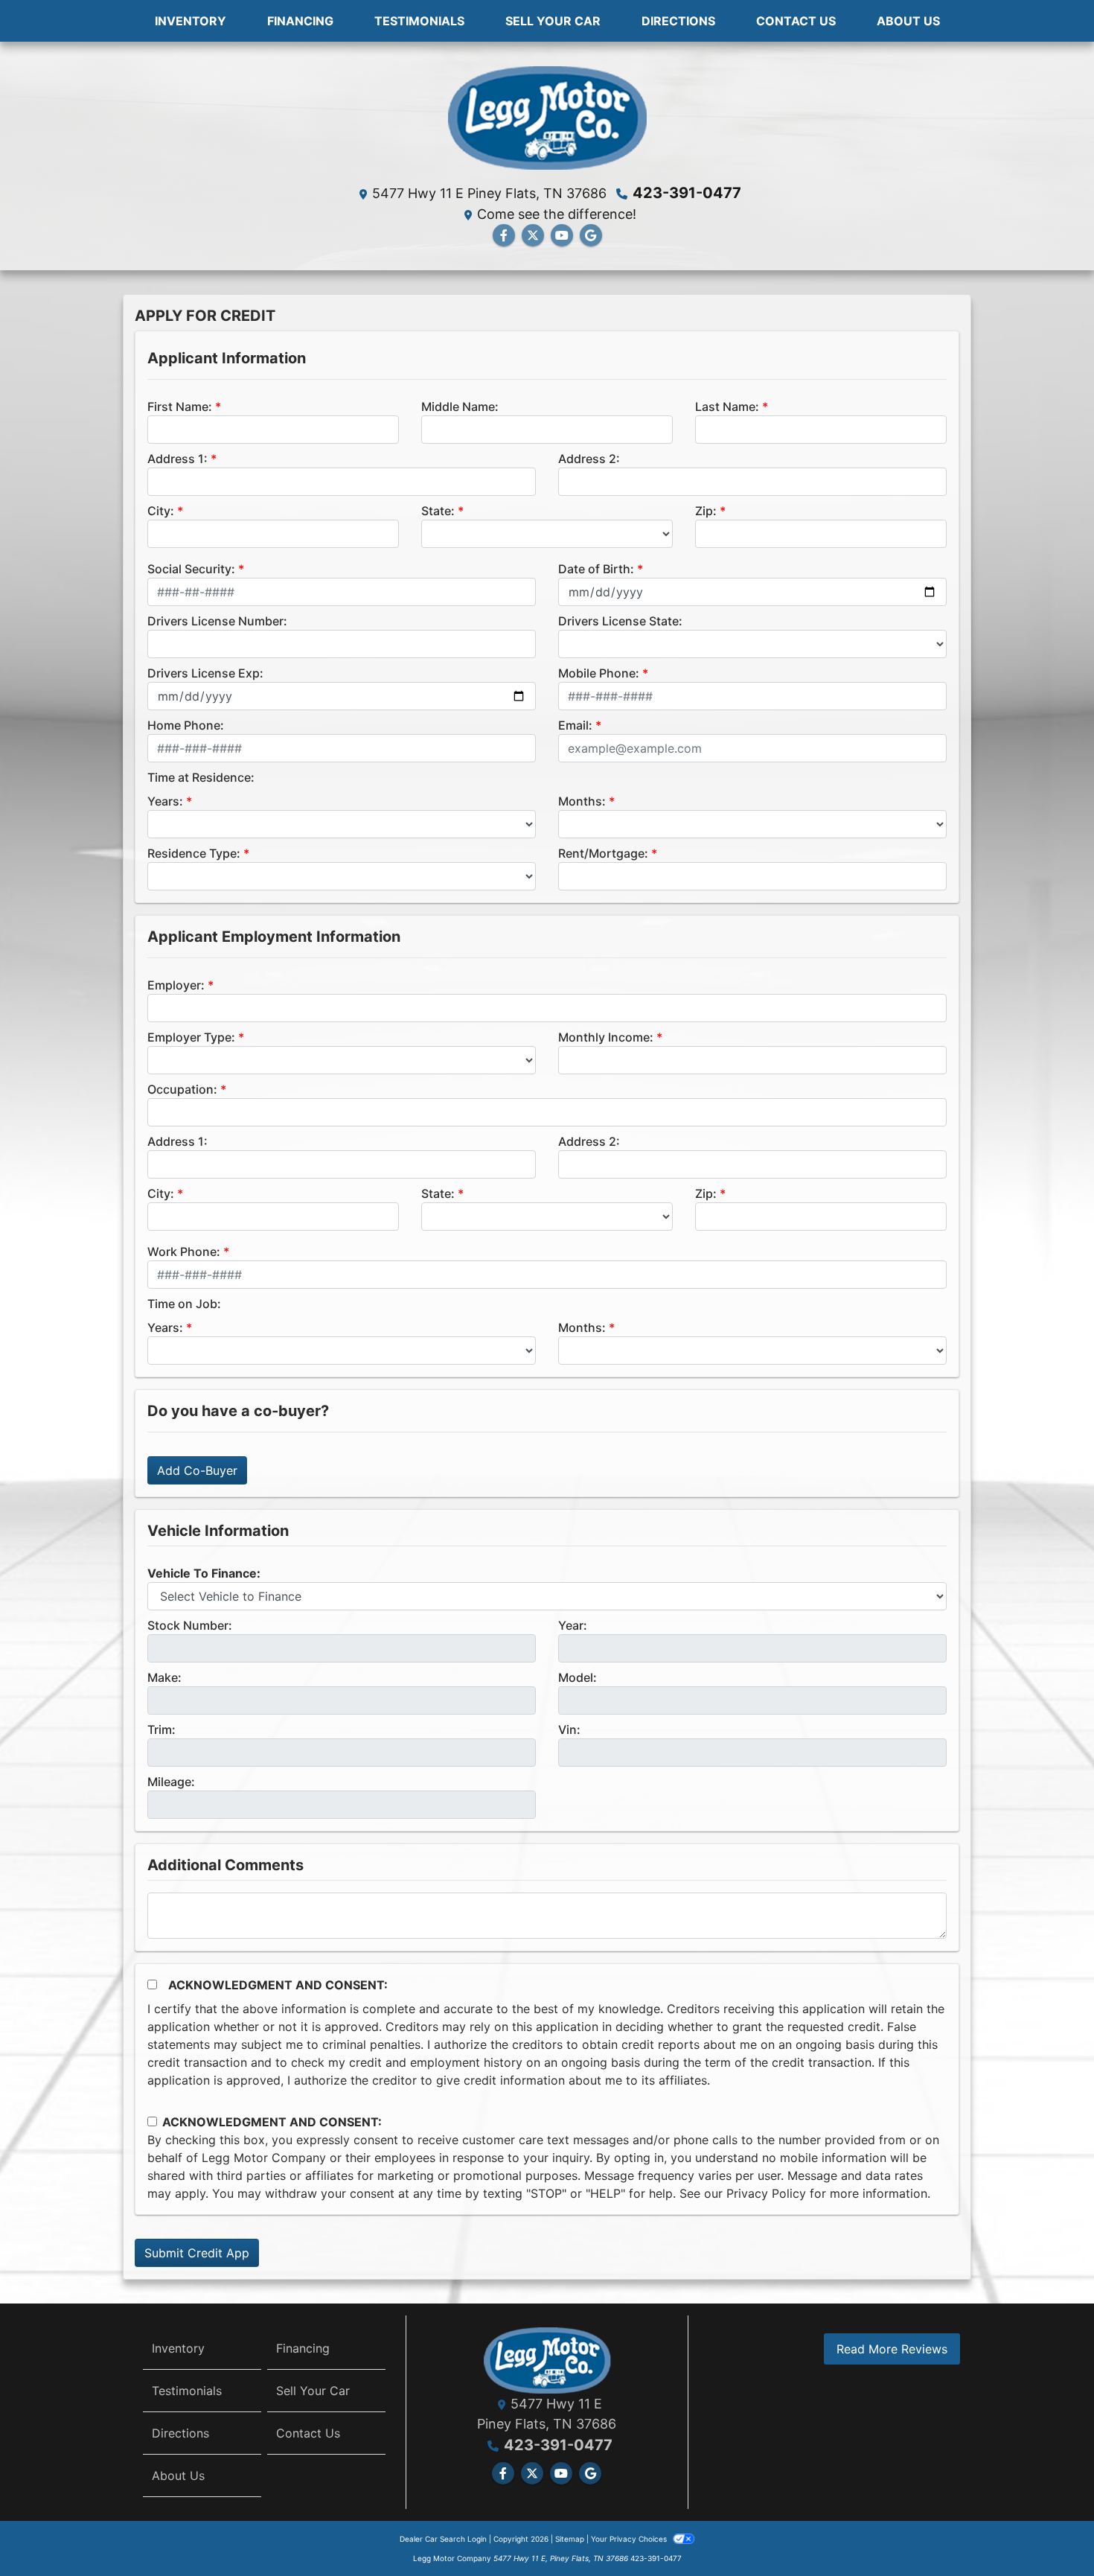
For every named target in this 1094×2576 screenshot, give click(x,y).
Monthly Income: (606, 1037)
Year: (573, 1625)
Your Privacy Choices (630, 2539)
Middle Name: (460, 407)
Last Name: (727, 407)
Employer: (176, 985)
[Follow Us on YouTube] (562, 235)
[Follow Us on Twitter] (533, 235)
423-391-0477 (687, 193)
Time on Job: (184, 1304)
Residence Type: (194, 853)
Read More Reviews (892, 2349)
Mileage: (171, 1782)
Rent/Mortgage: (603, 853)
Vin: (569, 1729)
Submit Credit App (197, 2253)
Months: (582, 801)
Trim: (161, 1729)
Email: (575, 725)
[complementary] (1049, 2531)
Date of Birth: (596, 569)
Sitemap (570, 2539)
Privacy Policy (766, 2193)
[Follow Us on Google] (591, 235)
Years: (165, 801)
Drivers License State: (620, 621)
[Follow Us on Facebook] (504, 235)
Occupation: (182, 1089)
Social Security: (191, 569)
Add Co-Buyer (197, 1470)
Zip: (706, 511)
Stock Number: (190, 1625)
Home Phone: (186, 725)
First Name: (180, 407)
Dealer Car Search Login (443, 2539)
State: (438, 511)
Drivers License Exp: (205, 673)
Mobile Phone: (599, 673)
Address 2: (589, 459)
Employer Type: (191, 1037)
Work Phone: (184, 1252)
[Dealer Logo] (547, 116)
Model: (578, 1677)
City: (161, 511)
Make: (164, 1677)
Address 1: (177, 459)
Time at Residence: (201, 777)
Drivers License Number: (217, 621)
